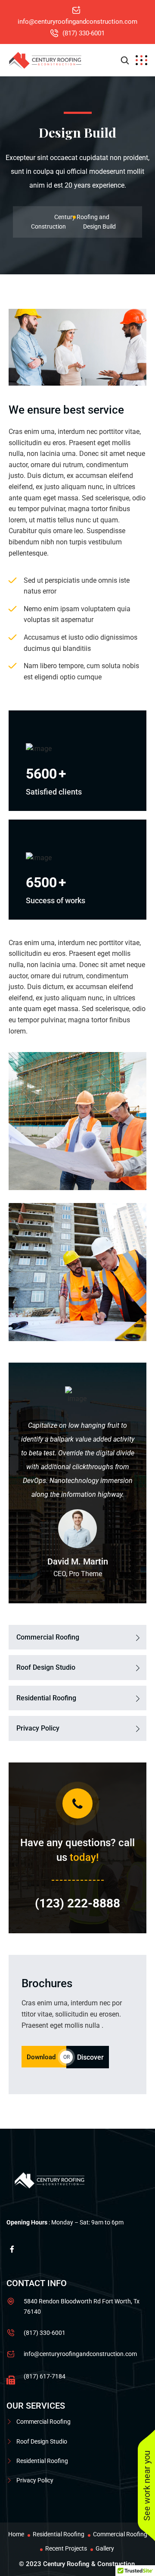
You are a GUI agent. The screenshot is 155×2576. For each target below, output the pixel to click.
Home (16, 2534)
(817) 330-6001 (84, 33)
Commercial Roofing (48, 1637)
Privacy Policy (38, 1728)
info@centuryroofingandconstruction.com (77, 22)
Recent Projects (66, 2548)
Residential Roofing (46, 1698)
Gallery (105, 2548)
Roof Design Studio (46, 1667)
